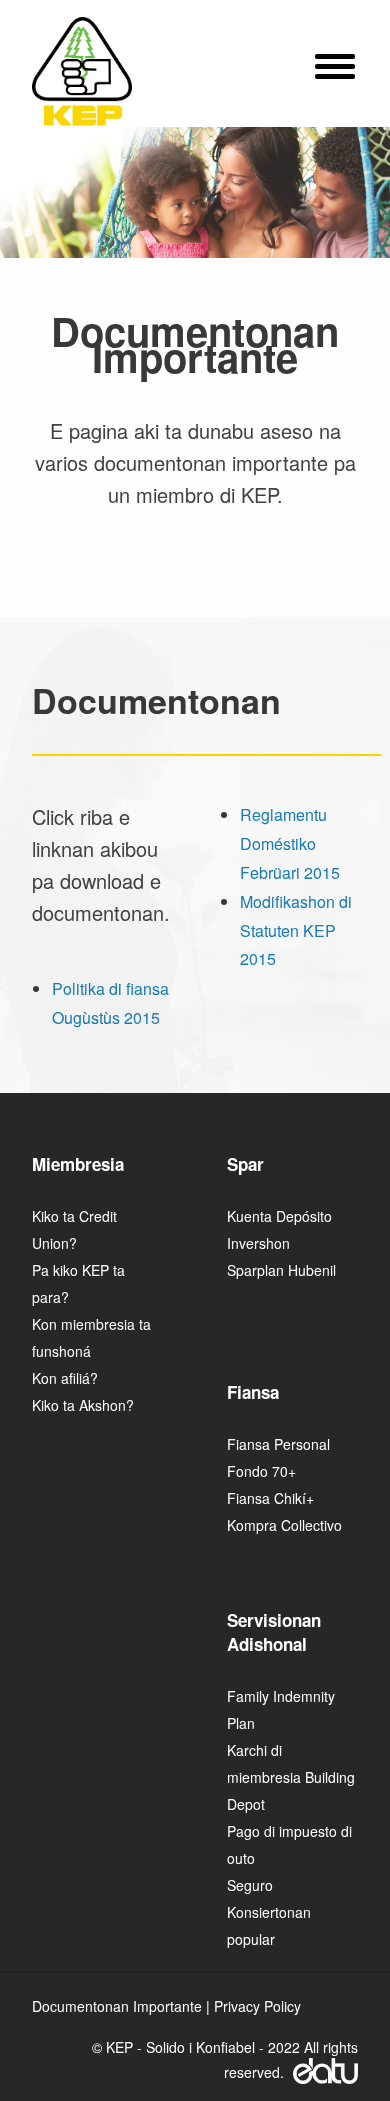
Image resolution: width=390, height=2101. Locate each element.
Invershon (258, 1243)
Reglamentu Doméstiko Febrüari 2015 (290, 843)
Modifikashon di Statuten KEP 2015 (296, 930)
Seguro (250, 1885)
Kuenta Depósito (279, 1216)
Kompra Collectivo (284, 1525)
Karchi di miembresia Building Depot (291, 1777)
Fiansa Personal (278, 1444)
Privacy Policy (257, 2006)
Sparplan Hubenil (281, 1270)
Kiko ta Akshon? (83, 1405)
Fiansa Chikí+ (270, 1498)
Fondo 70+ (261, 1471)
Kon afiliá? (65, 1378)
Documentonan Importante (117, 2006)
